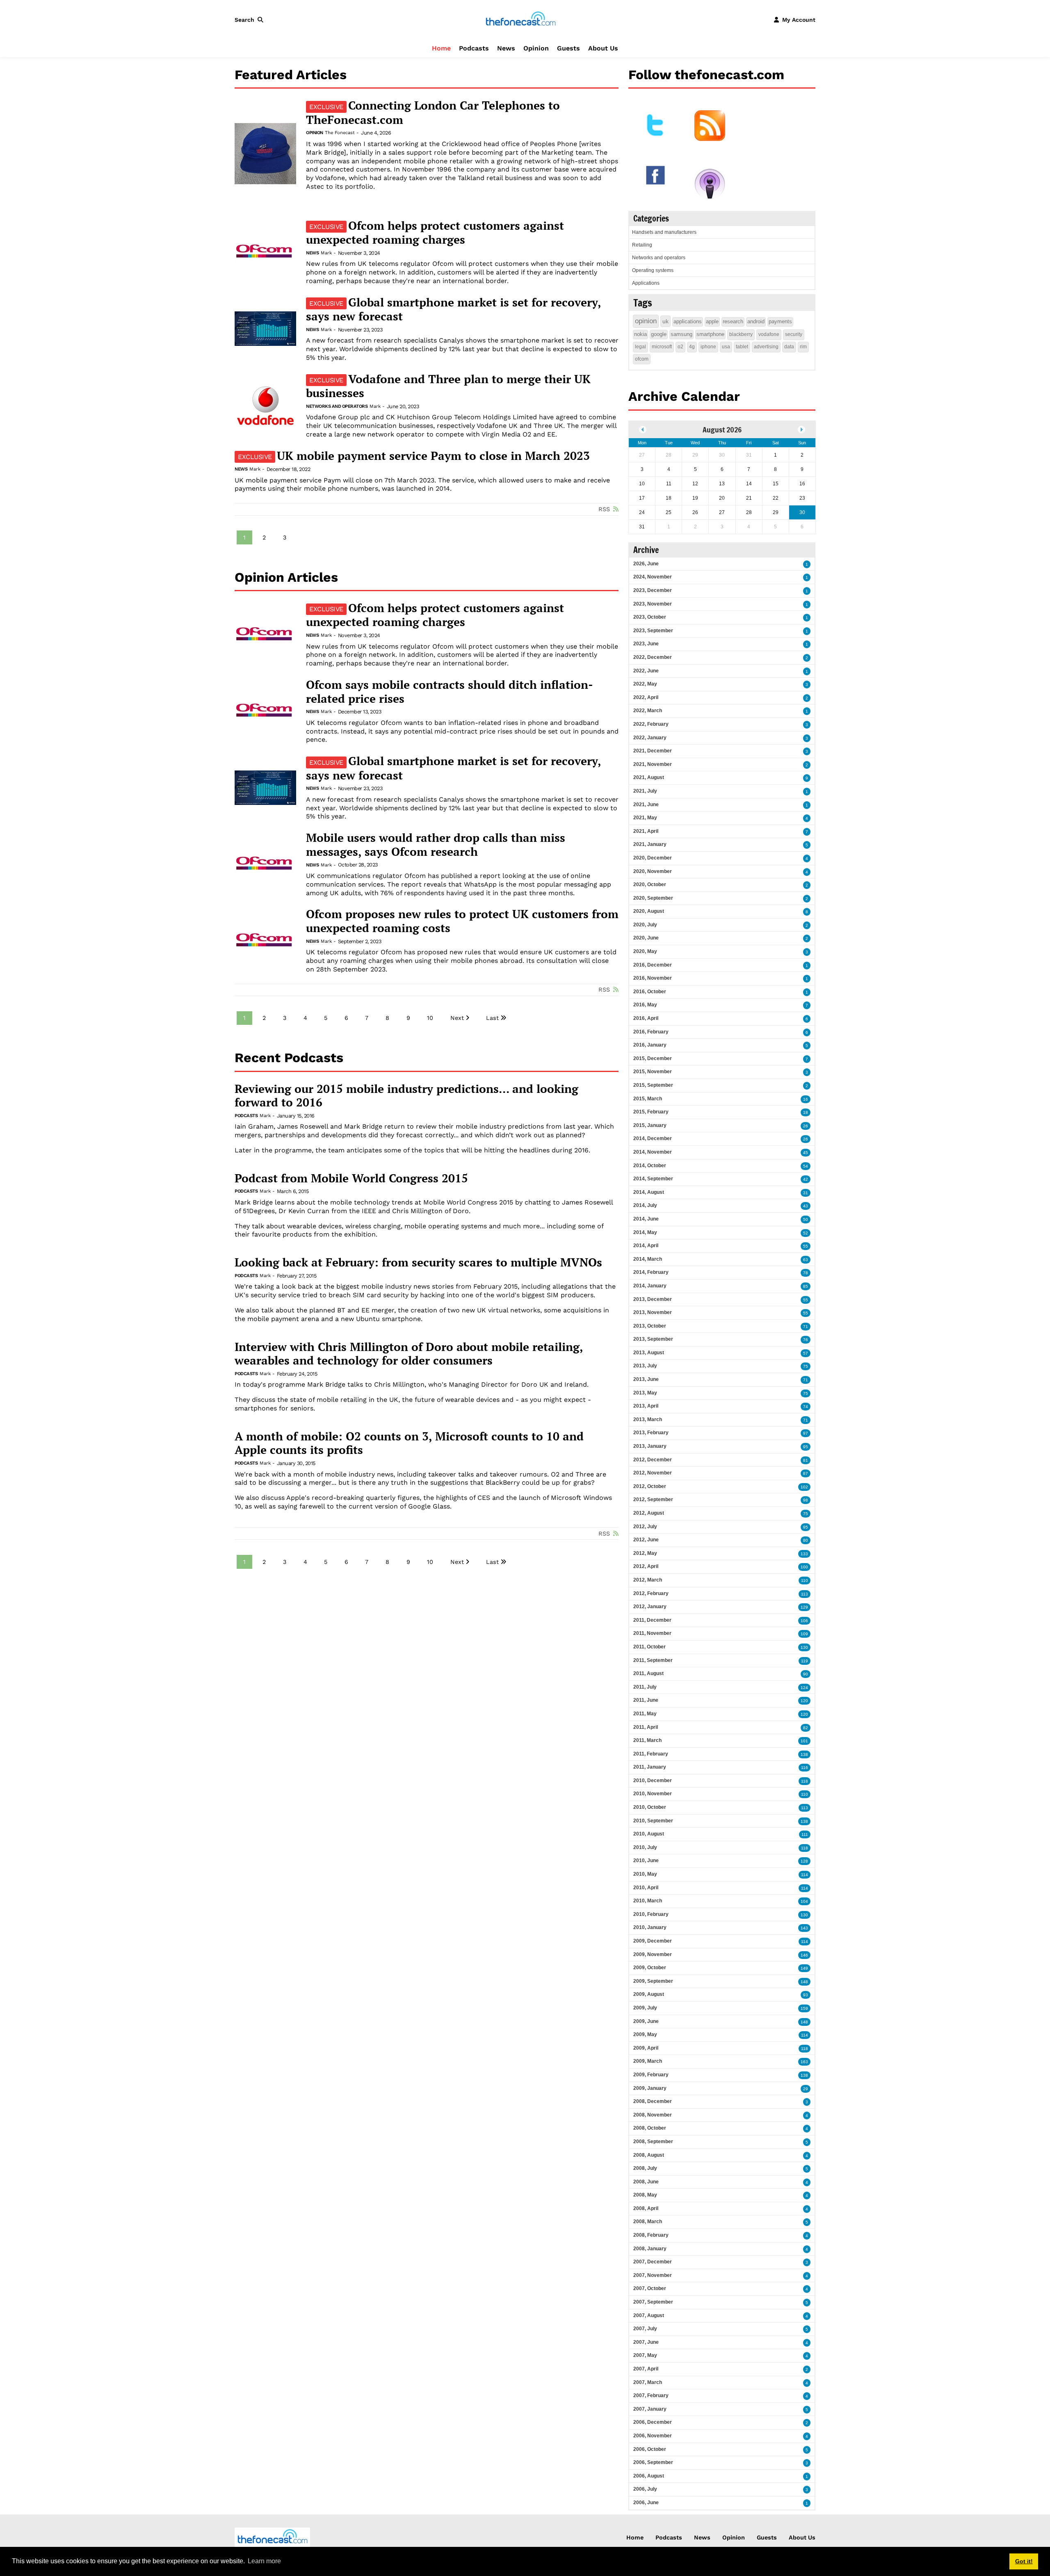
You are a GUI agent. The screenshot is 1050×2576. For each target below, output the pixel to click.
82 (806, 1728)
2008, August (649, 2155)
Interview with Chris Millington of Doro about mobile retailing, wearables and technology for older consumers (409, 1354)
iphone (708, 347)
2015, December (653, 1058)
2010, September (653, 1821)
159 (804, 2008)
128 (804, 1861)
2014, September (653, 1179)
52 (806, 1233)
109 (804, 1634)
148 (804, 1982)
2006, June (646, 2503)
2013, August (649, 1353)
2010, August (649, 1834)
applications (688, 321)
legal (640, 347)
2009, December (653, 1941)
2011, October (649, 1647)
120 (804, 1701)
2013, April (646, 1406)
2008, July (645, 2168)
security (794, 334)
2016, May (645, 1005)
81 (806, 1460)
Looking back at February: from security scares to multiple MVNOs (418, 1262)
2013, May (645, 1393)
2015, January (650, 1125)
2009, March (648, 2061)
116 (805, 1768)
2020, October (650, 885)
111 (805, 1834)
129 (804, 1607)
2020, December (653, 858)
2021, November (653, 764)
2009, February (651, 2075)
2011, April (646, 1727)
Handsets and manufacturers (664, 232)
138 (804, 1754)
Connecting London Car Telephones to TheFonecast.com (433, 112)
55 (806, 1246)
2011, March (647, 1740)
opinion (646, 321)
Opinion (536, 48)
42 (806, 1179)
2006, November (653, 2436)
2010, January (650, 1927)
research (733, 321)
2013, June (646, 1379)
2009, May (645, 2034)
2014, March (648, 1259)
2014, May (645, 1232)
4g (692, 347)
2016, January (650, 1045)
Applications (646, 283)
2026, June (646, 564)
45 (806, 1153)
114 (805, 1875)
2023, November (653, 604)
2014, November (653, 1152)
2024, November (653, 577)
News (506, 48)
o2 (680, 347)
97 (806, 1433)
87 (806, 1473)
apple (712, 321)
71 (806, 1327)
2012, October (650, 1486)
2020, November (653, 871)
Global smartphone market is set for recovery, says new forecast (453, 309)
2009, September (653, 1981)
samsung (681, 334)
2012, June (646, 1540)
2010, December (653, 1781)
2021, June (646, 805)
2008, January (650, 2249)
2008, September (653, 2142)
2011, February (651, 1754)
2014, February (651, 1272)
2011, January (650, 1767)
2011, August (648, 1673)
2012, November (653, 1473)
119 (805, 1661)
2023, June (646, 644)
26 (806, 1126)
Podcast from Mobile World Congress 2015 (351, 1178)
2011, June (646, 1700)
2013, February (651, 1433)
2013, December (653, 1299)
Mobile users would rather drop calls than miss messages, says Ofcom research (436, 845)
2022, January (650, 738)
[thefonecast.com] (520, 19)
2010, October (650, 1807)
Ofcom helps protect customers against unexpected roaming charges (435, 233)
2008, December (653, 2101)
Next (457, 1018)
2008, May (645, 2195)
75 (806, 1366)
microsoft (662, 347)
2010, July (645, 1847)
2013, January (650, 1446)
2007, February (651, 2395)
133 (804, 1554)
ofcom (642, 359)
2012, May (645, 1553)
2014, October (650, 1166)
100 (804, 1567)
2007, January (650, 2409)
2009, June (646, 2021)
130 (804, 1647)
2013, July (645, 1366)
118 (805, 1781)
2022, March (648, 711)
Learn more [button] (264, 2561)
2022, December (653, 657)
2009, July (645, 2008)
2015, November (653, 1072)
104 (804, 1901)
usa (726, 347)
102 (804, 1487)
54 (806, 1166)
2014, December (653, 1138)
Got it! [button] (1024, 2561)
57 (806, 1353)
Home (441, 48)
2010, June (646, 1861)
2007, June (646, 2342)
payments (780, 321)
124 (804, 1688)
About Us (603, 48)
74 (806, 1407)
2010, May (645, 1874)
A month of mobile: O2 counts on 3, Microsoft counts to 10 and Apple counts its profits (409, 1443)
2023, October (650, 617)
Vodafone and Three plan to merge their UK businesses (448, 386)
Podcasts (474, 48)
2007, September (653, 2302)
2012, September (653, 1499)
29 (806, 2089)
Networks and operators (337, 406)
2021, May (645, 818)
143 (804, 1928)
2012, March (648, 1580)
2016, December (653, 965)
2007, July (645, 2329)
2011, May (645, 1714)
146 (804, 1955)
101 (804, 1741)
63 (806, 1260)
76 (806, 1340)
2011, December (652, 1620)
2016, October (650, 992)
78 (806, 1273)
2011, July (645, 1687)
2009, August (649, 1994)
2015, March (648, 1099)
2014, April (646, 1246)
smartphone (710, 334)
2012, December (653, 1460)
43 (806, 1206)
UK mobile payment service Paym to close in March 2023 (414, 456)
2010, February (651, 1914)
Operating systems (653, 270)
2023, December (653, 590)
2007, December (653, 2262)
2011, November (652, 1633)
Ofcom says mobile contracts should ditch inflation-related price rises (450, 691)
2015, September (653, 1085)
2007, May (645, 2355)
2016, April (646, 1018)
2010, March (648, 1901)
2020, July (645, 925)
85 (806, 1286)
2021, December (653, 751)
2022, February (651, 724)
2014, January (650, 1286)
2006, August (649, 2476)
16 (806, 1099)
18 (806, 1112)
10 (430, 1018)
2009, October (650, 1968)
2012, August (649, 1513)
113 (805, 1594)
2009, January (650, 2088)
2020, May (645, 951)
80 (806, 1540)
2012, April (646, 1566)
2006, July (645, 2489)
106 (804, 1621)
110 (805, 1581)
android (756, 321)
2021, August (649, 777)
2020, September (653, 898)
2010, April (646, 1888)
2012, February (651, 1593)
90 (806, 1674)
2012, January (650, 1607)
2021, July (645, 791)
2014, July (645, 1205)
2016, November (653, 978)
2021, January (650, 844)
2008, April (646, 2208)
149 (804, 1968)
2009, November (653, 1954)
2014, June (646, 1219)
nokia (640, 334)
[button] (251, 20)
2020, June (646, 938)
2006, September (653, 2462)
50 (806, 1219)
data (789, 347)
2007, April (646, 2369)
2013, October (650, 1326)
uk (665, 321)
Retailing (642, 245)
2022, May (645, 684)
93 (806, 1995)
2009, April (646, 2048)
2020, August (649, 911)
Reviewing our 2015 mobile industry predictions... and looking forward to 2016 (406, 1096)
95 (806, 1447)
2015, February (651, 1112)
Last (492, 1018)
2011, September (653, 1660)
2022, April (646, 697)
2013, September (653, 1339)
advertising (766, 347)
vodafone (769, 334)
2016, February (651, 1032)
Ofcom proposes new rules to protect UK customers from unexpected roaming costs (462, 921)
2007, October (650, 2288)
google (659, 334)
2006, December (653, 2422)
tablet (742, 347)
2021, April (646, 831)
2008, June (646, 2182)
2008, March (648, 2222)
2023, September (653, 631)
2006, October (650, 2449)
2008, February (651, 2235)
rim (803, 347)
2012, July (645, 1527)
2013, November (653, 1312)
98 (806, 1500)
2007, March (648, 2382)
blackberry (741, 334)
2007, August (649, 2315)
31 (806, 1193)
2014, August (649, 1192)
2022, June (646, 671)
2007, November (653, 2275)
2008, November (653, 2115)
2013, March (648, 1419)
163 (804, 2062)
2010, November (653, 1794)
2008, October (650, 2128)
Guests (568, 48)
